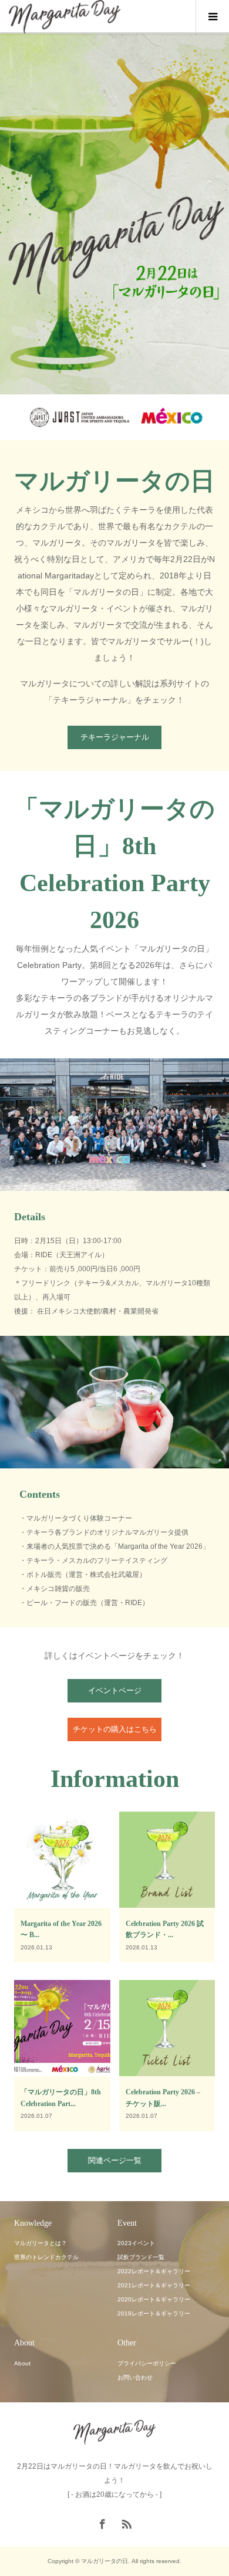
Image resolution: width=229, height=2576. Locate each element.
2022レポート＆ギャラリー (154, 2271)
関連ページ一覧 (115, 2160)
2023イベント (136, 2243)
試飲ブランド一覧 (141, 2257)
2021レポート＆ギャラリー (154, 2285)
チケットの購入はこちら (115, 1729)
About (22, 2363)
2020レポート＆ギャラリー (154, 2299)
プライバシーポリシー (147, 2363)
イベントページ (115, 1690)
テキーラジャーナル (115, 737)
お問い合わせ (135, 2377)
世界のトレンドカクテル (46, 2257)
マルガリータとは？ (41, 2243)
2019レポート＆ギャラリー (154, 2313)
